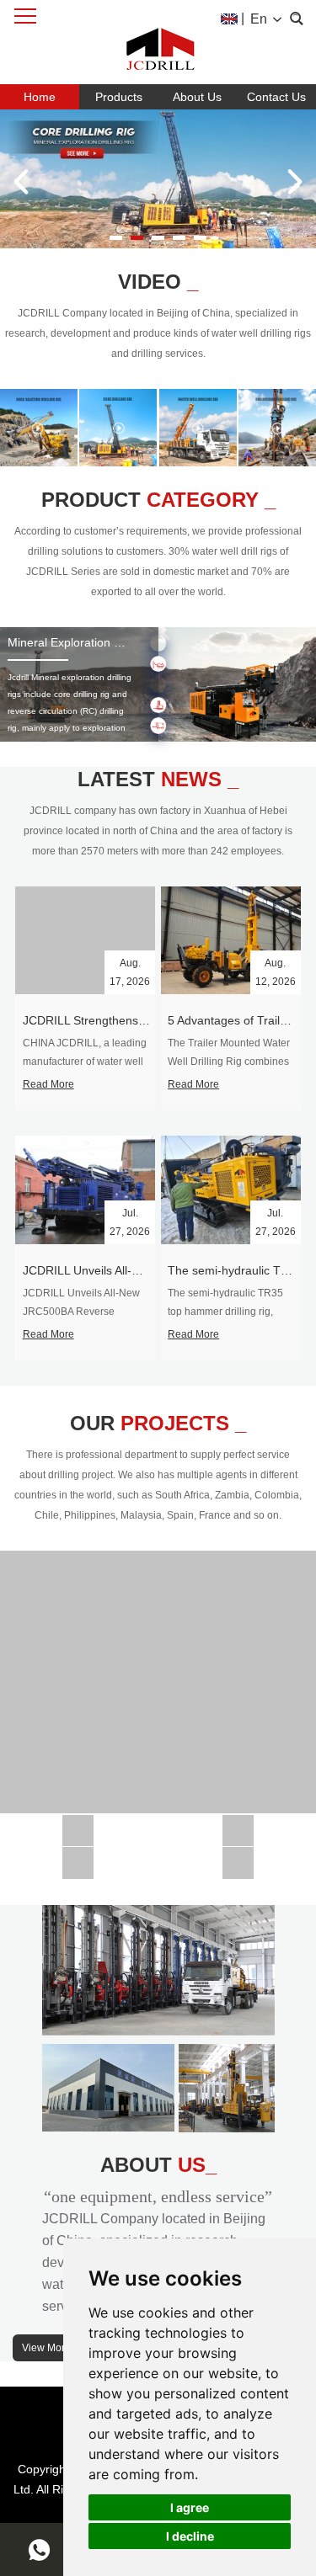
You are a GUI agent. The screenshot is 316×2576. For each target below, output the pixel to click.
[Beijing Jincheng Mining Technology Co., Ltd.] (158, 42)
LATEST (158, 779)
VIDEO (158, 282)
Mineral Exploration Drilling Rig (89, 642)
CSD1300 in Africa (78, 1824)
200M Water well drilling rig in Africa (158, 1675)
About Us (197, 97)
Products (119, 97)
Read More (48, 1084)
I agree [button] (190, 2507)
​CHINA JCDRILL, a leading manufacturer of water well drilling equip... (85, 1062)
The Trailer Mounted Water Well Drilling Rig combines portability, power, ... (229, 1062)
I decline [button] (190, 2536)
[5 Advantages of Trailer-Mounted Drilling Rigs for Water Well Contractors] (231, 940)
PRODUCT (158, 500)
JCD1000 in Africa (238, 1824)
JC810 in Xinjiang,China (238, 1856)
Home (40, 97)
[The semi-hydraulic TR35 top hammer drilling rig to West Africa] (231, 1190)
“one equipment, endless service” (158, 2196)
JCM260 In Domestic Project (79, 1856)
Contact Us (276, 97)
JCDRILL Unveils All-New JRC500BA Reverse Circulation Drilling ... (81, 1312)
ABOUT (158, 2165)
